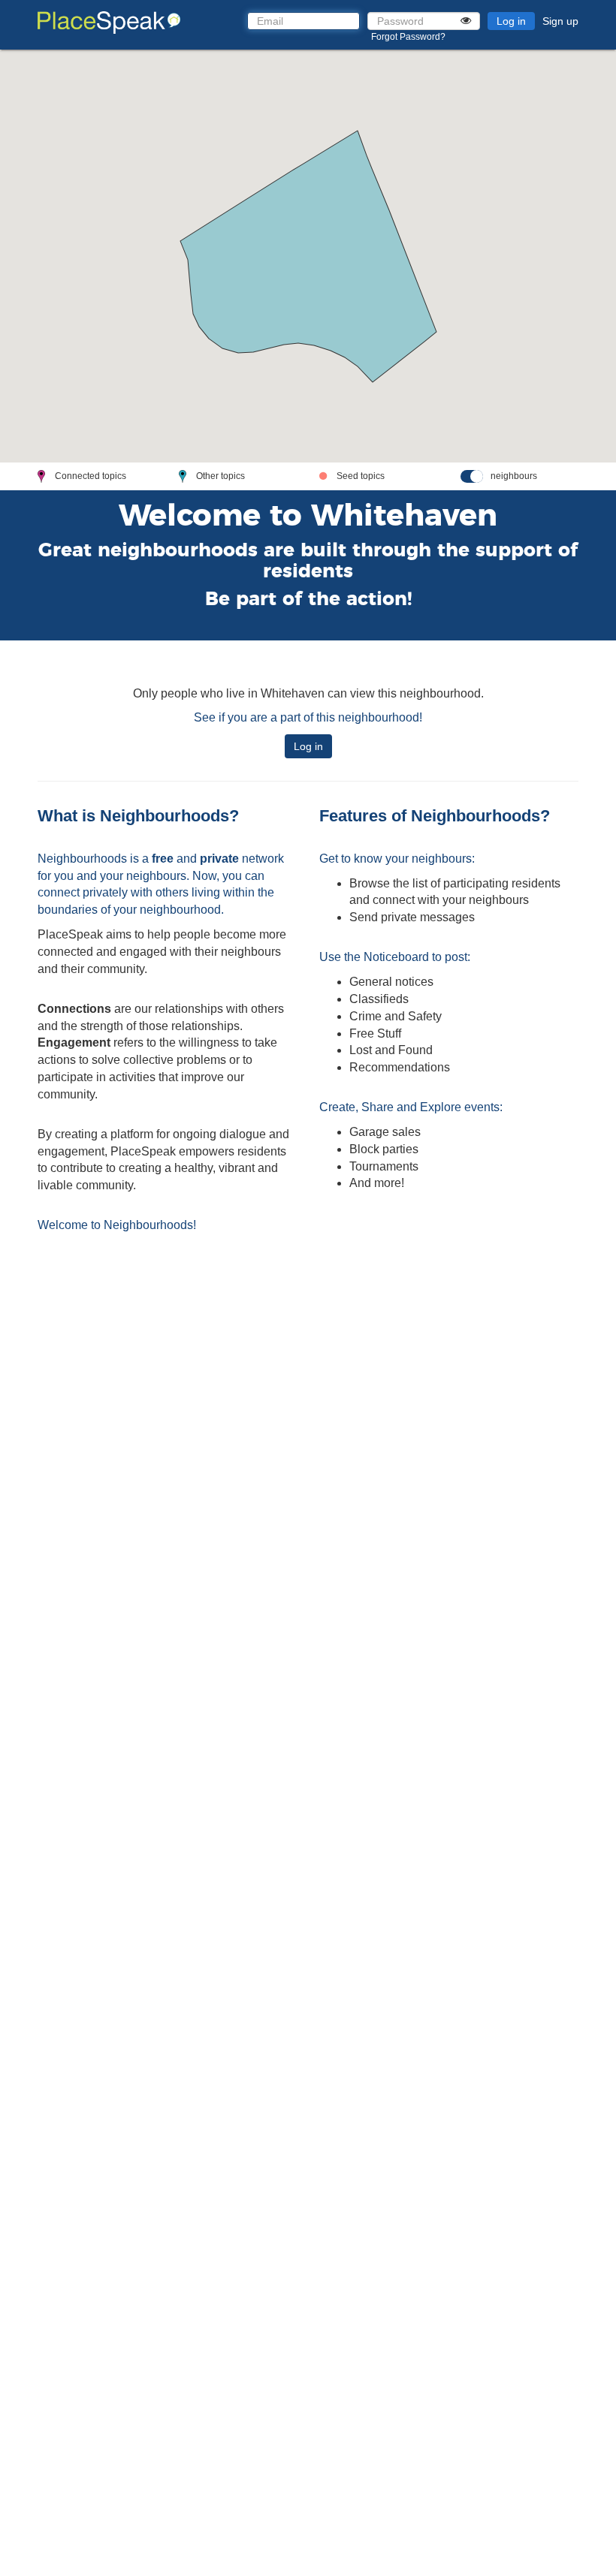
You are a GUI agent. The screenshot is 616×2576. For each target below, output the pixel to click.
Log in (511, 21)
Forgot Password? (408, 37)
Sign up (560, 21)
